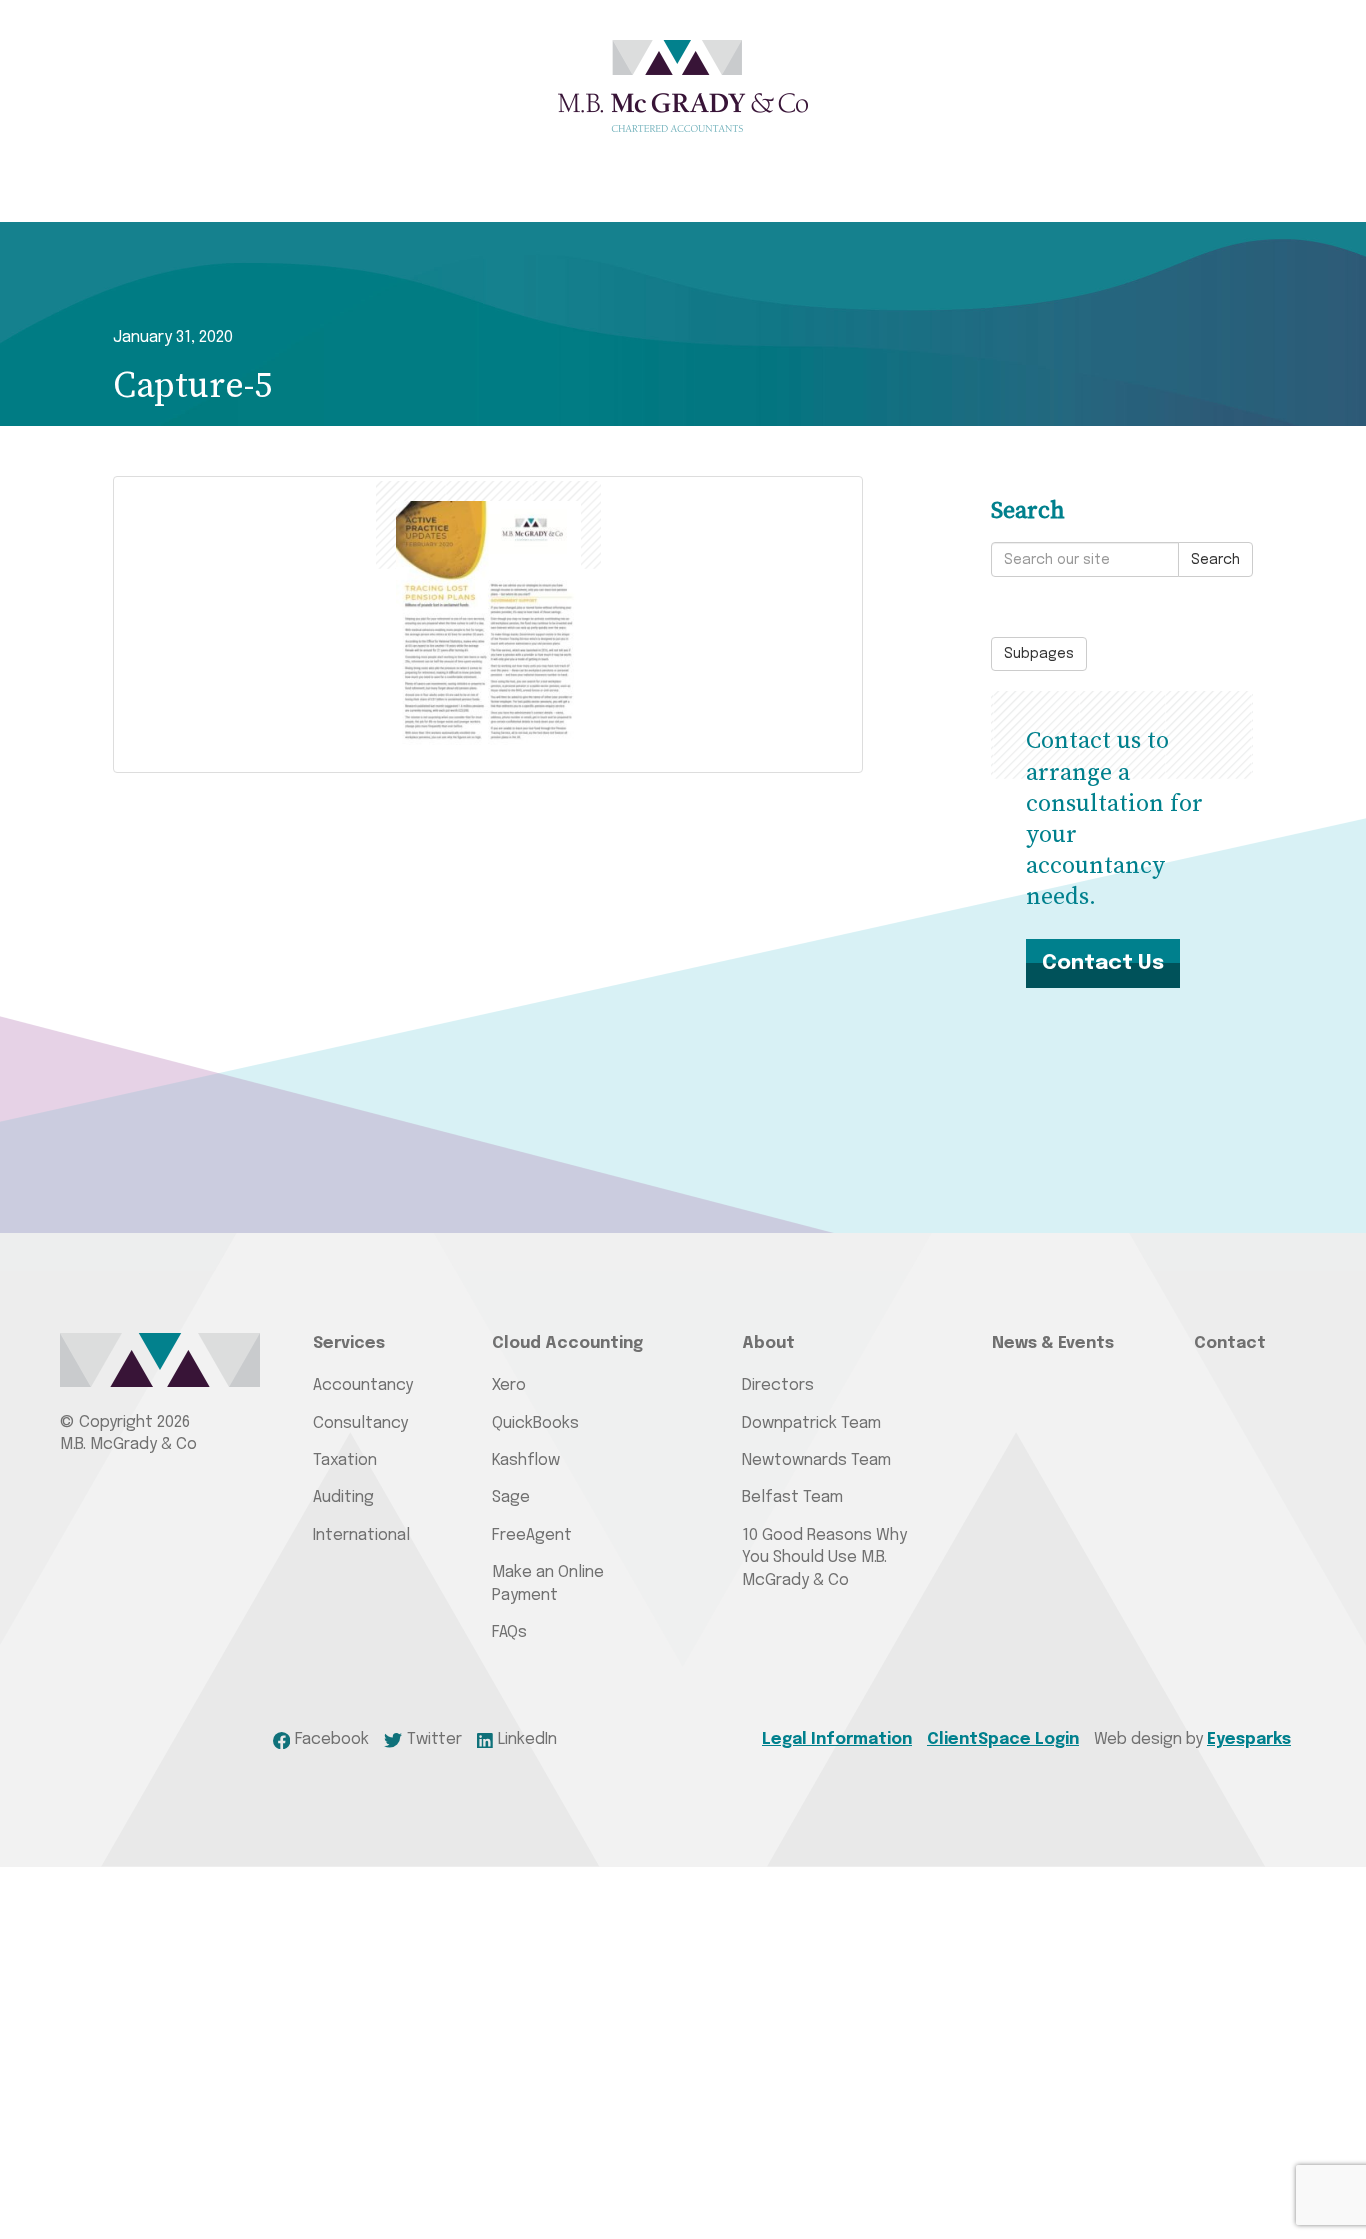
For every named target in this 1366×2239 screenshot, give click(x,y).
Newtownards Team (816, 1460)
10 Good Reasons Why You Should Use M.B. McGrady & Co (824, 1558)
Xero (509, 1385)
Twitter (434, 1739)
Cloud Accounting (567, 1343)
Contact (1230, 1343)
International (361, 1535)
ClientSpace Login (1003, 1739)
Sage (511, 1497)
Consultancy (360, 1423)
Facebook (332, 1739)
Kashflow (526, 1460)
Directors (778, 1385)
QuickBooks (535, 1423)
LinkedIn (527, 1739)
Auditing (343, 1497)
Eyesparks (1249, 1739)
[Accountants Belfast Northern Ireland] (683, 86)
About (768, 1343)
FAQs (509, 1632)
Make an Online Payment (548, 1583)
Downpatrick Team (811, 1423)
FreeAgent (532, 1535)
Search (1215, 560)
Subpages (1039, 654)
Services (349, 1343)
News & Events (1053, 1343)
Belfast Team (792, 1497)
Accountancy (363, 1385)
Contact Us (1103, 963)
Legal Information (837, 1739)
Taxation (345, 1460)
